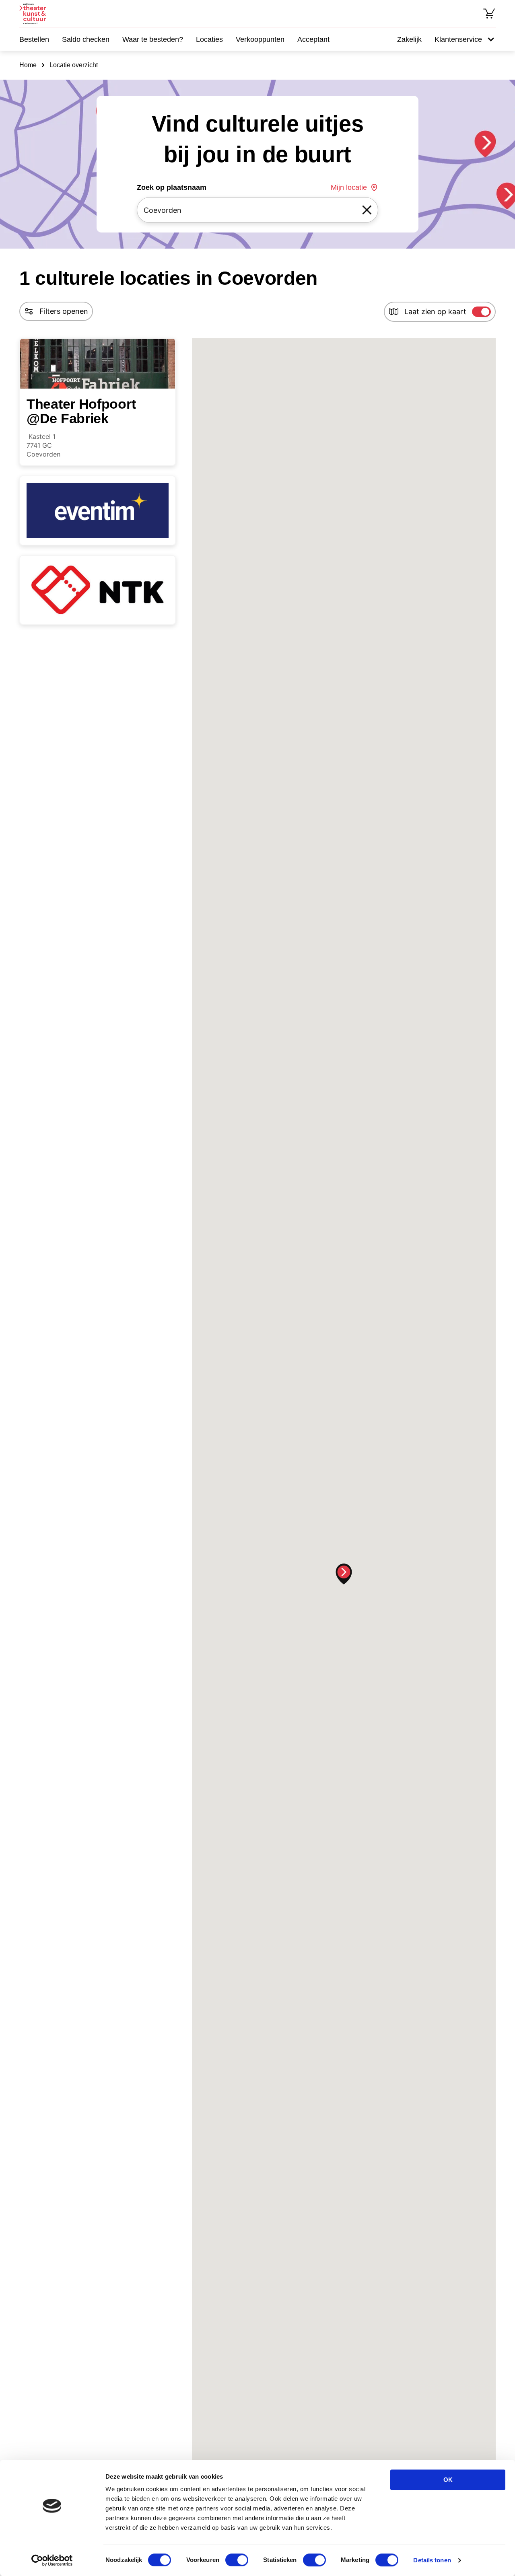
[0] (489, 14)
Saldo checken (86, 39)
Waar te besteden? (153, 39)
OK (448, 2480)
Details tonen (432, 2560)
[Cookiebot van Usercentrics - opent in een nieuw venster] (52, 2560)
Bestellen (34, 39)
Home (28, 65)
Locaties (209, 39)
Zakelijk (409, 39)
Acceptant (313, 39)
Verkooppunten (260, 39)
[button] (344, 1574)
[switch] (237, 2560)
